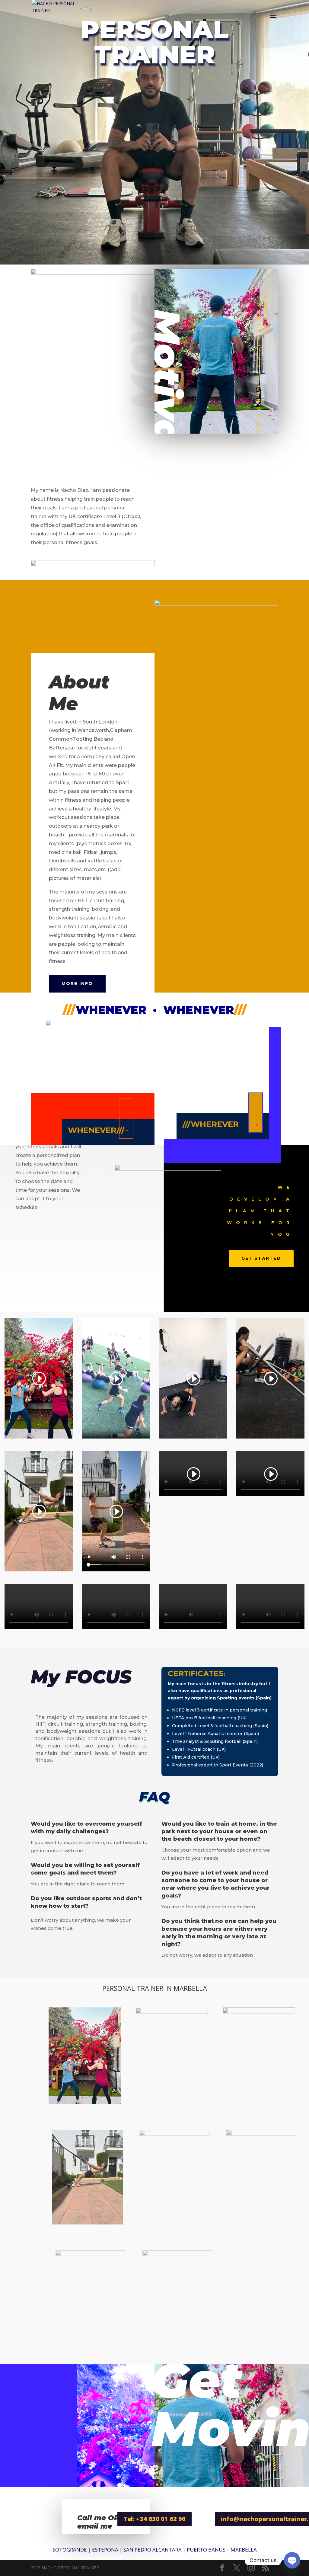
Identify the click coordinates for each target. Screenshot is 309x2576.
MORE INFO (77, 983)
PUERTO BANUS (206, 2550)
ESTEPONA (105, 2550)
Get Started (261, 1258)
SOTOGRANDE (70, 2550)
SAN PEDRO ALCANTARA (153, 2550)
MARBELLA (244, 2550)
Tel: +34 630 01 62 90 (154, 2519)
